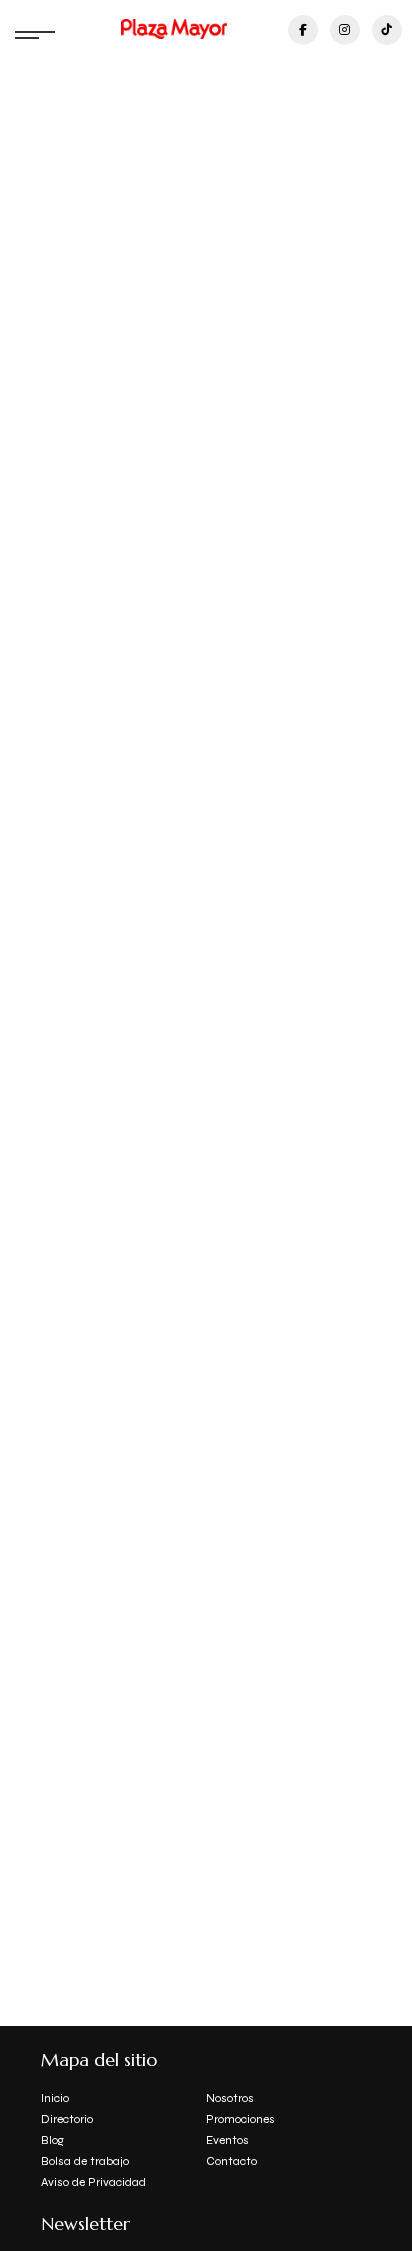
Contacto (231, 2161)
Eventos (227, 2140)
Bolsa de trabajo (85, 2161)
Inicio (55, 2098)
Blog (52, 2140)
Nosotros (230, 2098)
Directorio (67, 2119)
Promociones (240, 2119)
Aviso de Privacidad (93, 2182)
